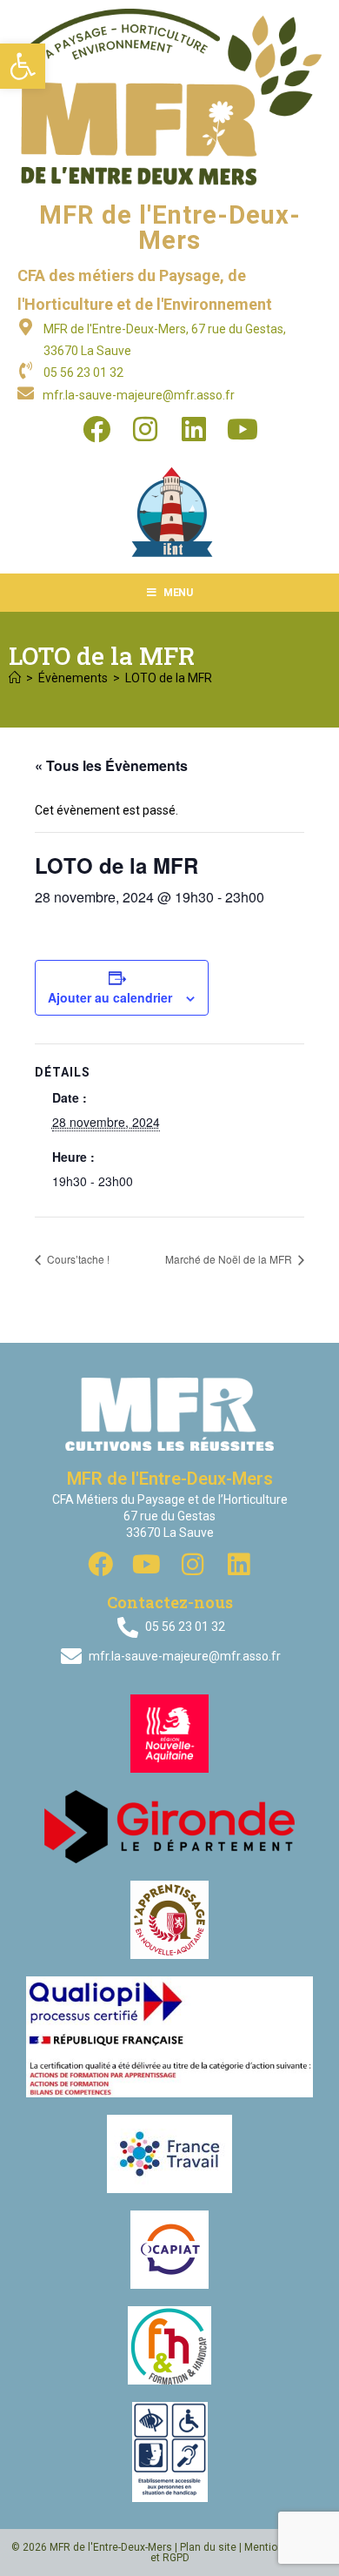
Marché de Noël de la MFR (230, 1259)
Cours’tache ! (77, 1259)
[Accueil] (15, 678)
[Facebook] (96, 429)
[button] (23, 66)
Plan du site (208, 2547)
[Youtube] (243, 429)
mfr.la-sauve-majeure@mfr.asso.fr (139, 395)
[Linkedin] (194, 429)
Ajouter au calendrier (110, 997)
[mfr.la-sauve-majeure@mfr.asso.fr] (26, 393)
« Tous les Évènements (111, 765)
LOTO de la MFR (169, 678)
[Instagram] (145, 429)
